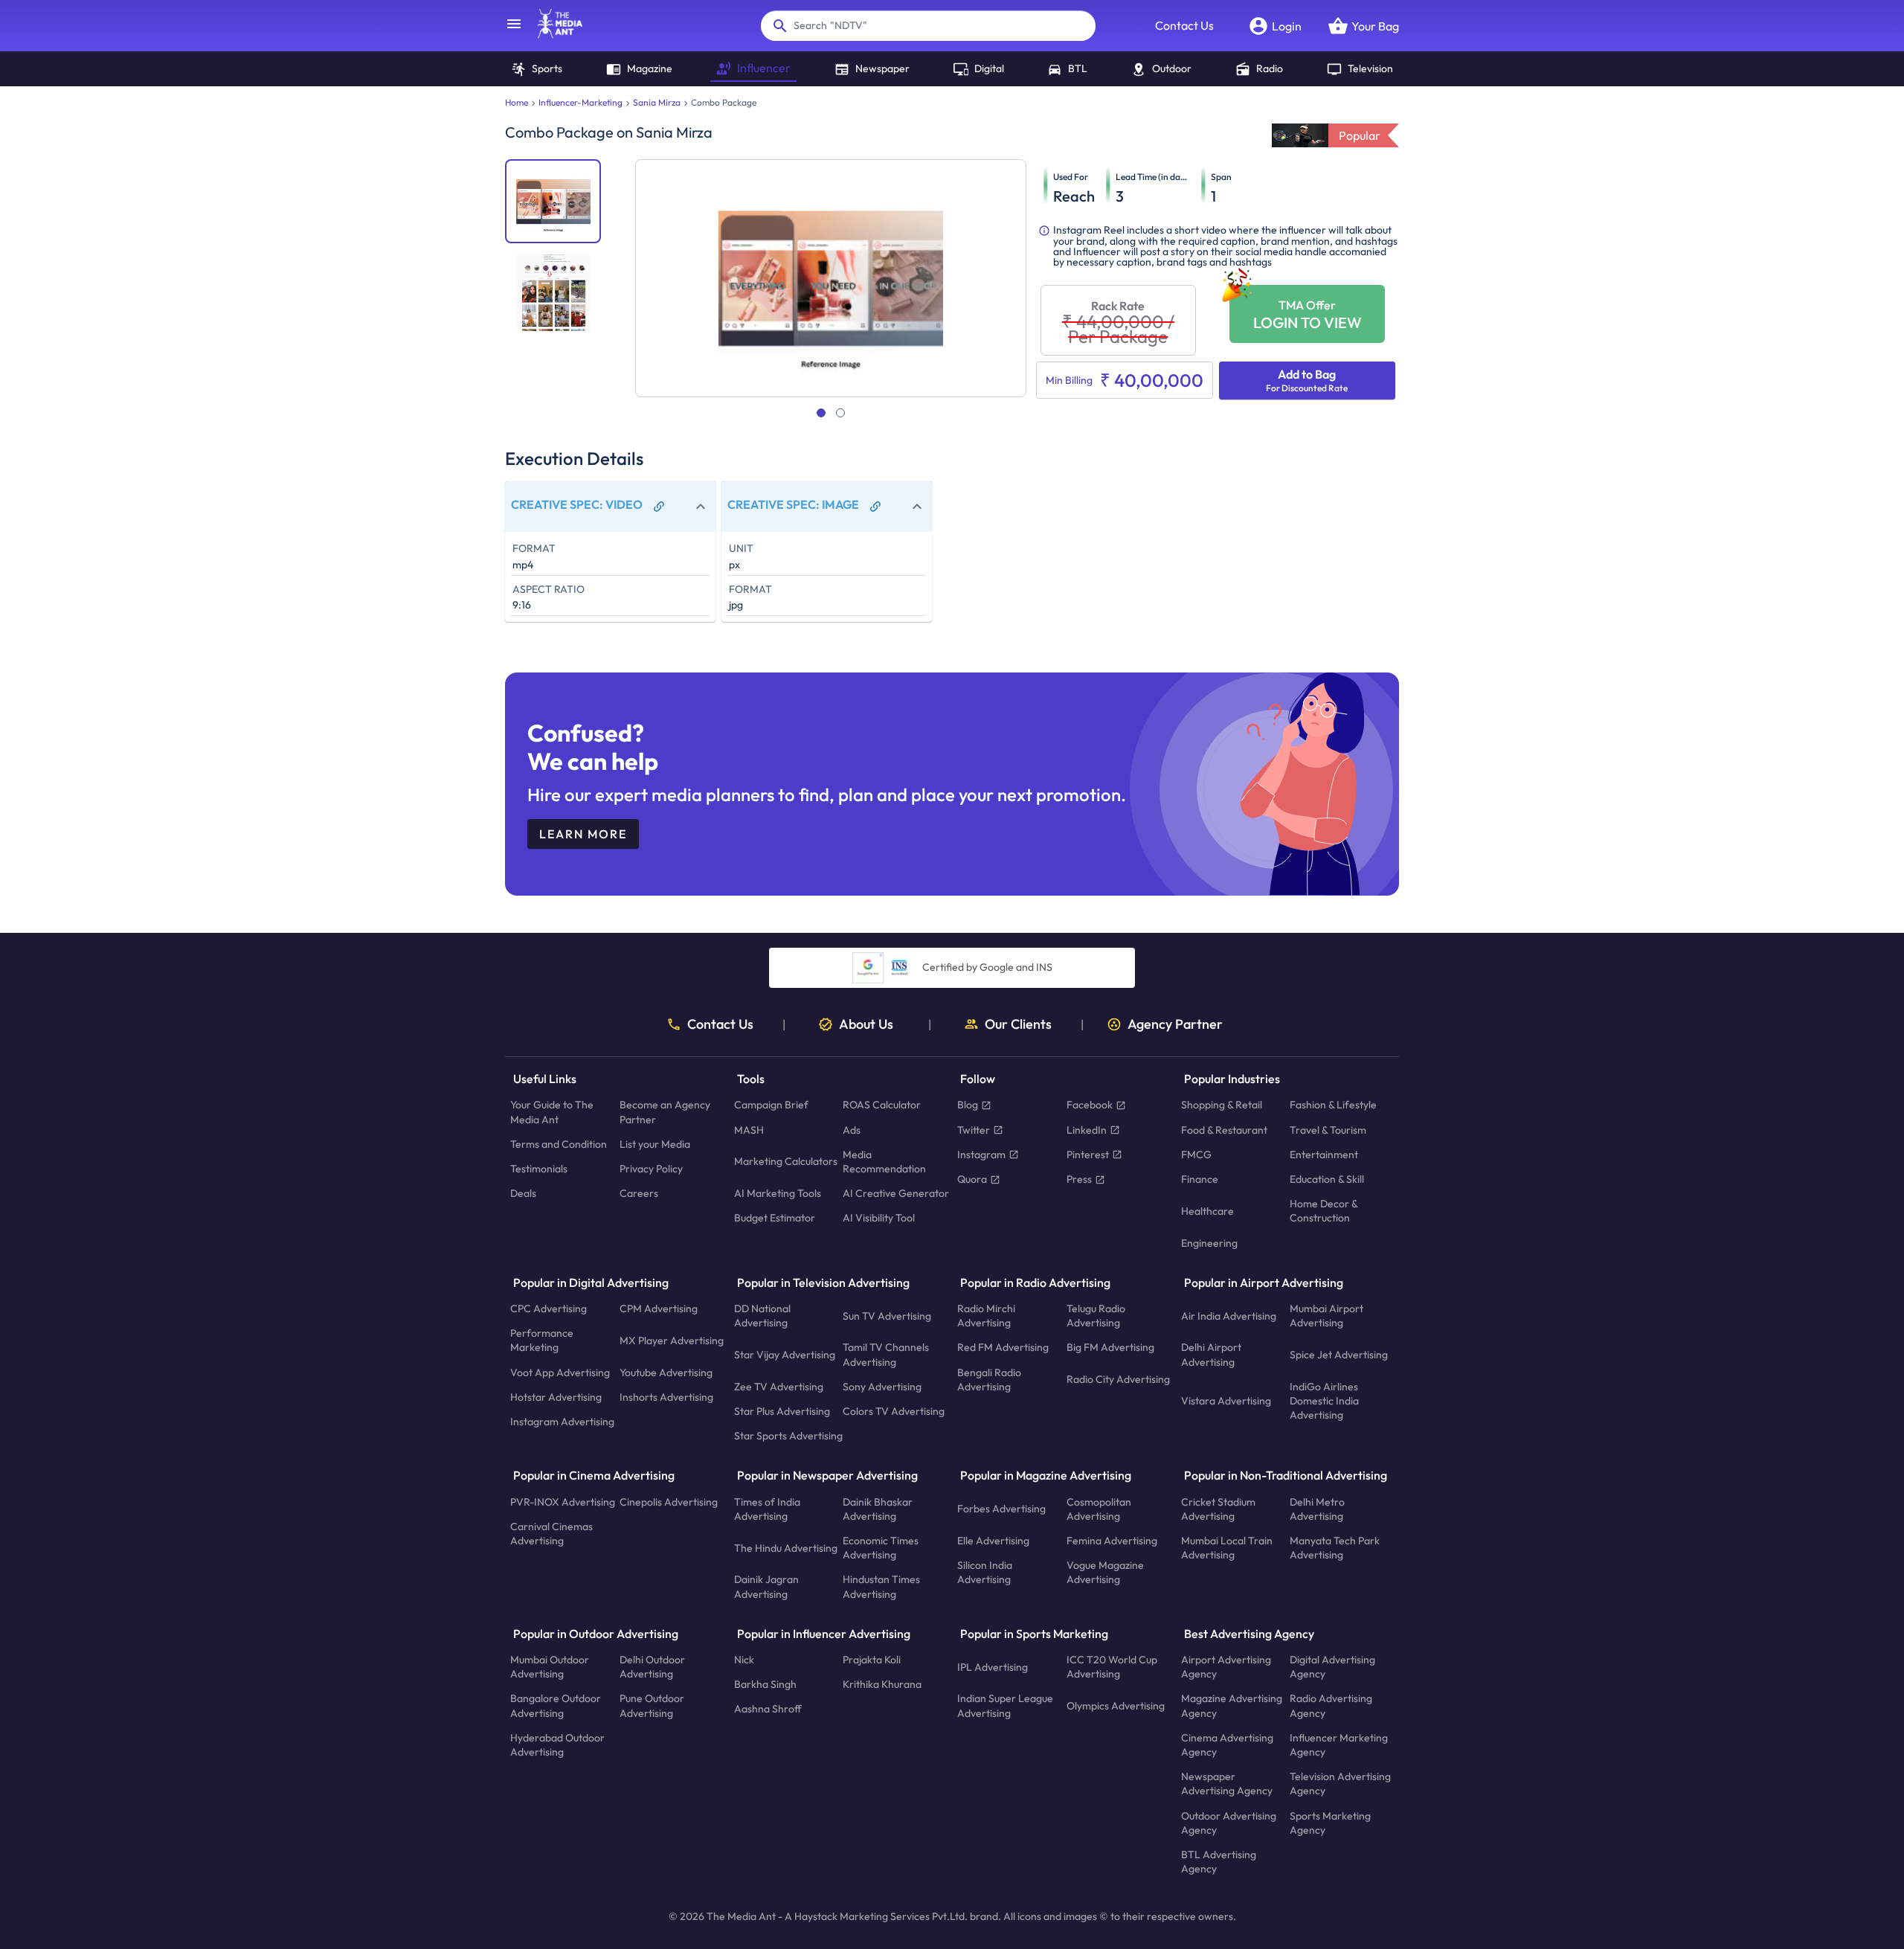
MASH (749, 1130)
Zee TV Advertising (779, 1387)
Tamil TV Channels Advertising (886, 1355)
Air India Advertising (1229, 1316)
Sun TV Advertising (887, 1316)
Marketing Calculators (786, 1162)
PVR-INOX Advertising (563, 1502)
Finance (1200, 1179)
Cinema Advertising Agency (1227, 1745)
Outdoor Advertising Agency (1229, 1823)
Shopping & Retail (1222, 1105)
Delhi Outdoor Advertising (652, 1667)
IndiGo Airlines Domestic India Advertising (1324, 1401)
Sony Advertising (882, 1387)
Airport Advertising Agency (1226, 1667)
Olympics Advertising (1116, 1706)
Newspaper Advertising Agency (1227, 1784)
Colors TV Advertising (894, 1411)
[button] (610, 507)
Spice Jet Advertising (1339, 1355)
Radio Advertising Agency (1331, 1706)
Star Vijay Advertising (785, 1355)
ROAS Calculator (882, 1105)
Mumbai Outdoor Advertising (550, 1667)
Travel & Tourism (1328, 1130)
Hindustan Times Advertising (881, 1587)
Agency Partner (1175, 1024)
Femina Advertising (1112, 1541)
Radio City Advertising (1118, 1380)
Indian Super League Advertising (1005, 1706)
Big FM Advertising (1110, 1348)
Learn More (583, 834)
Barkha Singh (765, 1685)
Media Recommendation (884, 1162)
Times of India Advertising (767, 1509)
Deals (523, 1194)
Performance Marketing (542, 1341)
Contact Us (1184, 25)
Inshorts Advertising (666, 1397)
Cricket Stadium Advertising (1218, 1509)
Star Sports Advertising (788, 1436)
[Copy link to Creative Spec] (659, 507)
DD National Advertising (762, 1316)
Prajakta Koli (872, 1660)
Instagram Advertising (562, 1422)
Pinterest (1088, 1155)
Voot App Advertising (560, 1372)
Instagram (981, 1155)
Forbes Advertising (1001, 1509)
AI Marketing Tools (778, 1194)
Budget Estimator (775, 1218)
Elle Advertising (993, 1541)
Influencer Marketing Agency (1339, 1745)
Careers (639, 1194)
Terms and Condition (559, 1144)
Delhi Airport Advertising (1211, 1355)
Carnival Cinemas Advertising (551, 1534)
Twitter (974, 1130)
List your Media (655, 1144)
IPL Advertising (993, 1667)
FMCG (1196, 1155)
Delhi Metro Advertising (1317, 1509)
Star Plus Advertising (782, 1411)
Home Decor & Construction (1324, 1211)
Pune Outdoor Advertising (652, 1706)
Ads (852, 1130)
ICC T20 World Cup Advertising (1112, 1667)
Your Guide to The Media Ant (552, 1112)
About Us (866, 1024)
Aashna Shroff (768, 1709)
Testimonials (539, 1169)
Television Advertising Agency (1340, 1784)
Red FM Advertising (1003, 1348)
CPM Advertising (659, 1309)
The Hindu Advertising (786, 1548)
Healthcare (1207, 1211)
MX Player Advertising (672, 1340)
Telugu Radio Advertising (1096, 1316)
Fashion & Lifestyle (1333, 1105)
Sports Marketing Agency (1330, 1823)
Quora (972, 1179)
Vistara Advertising (1226, 1401)
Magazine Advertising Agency (1232, 1706)
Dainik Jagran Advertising (766, 1587)
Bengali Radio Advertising (989, 1380)
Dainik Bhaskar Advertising (878, 1509)
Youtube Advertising (666, 1372)
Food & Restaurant (1224, 1130)
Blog (968, 1105)
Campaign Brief (771, 1105)
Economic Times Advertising (881, 1548)
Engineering (1209, 1243)
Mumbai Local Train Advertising (1227, 1548)
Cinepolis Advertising (669, 1502)
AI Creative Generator (896, 1194)
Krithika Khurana (882, 1685)
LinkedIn (1087, 1130)
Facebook (1090, 1105)
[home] (553, 34)
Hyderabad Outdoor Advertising (557, 1745)
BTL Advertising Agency (1219, 1862)
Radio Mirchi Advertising (986, 1316)
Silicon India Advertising (985, 1573)
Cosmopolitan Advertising (1099, 1509)
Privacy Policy (651, 1169)
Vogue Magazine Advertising (1105, 1573)
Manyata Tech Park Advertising (1335, 1548)
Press (1079, 1179)
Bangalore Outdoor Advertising (556, 1706)
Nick (744, 1660)
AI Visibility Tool (879, 1218)
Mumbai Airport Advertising (1326, 1316)
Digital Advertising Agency (1332, 1667)
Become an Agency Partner (665, 1112)
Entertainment (1324, 1155)
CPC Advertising (549, 1309)
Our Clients (1018, 1024)
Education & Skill (1327, 1179)
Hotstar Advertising (556, 1397)
